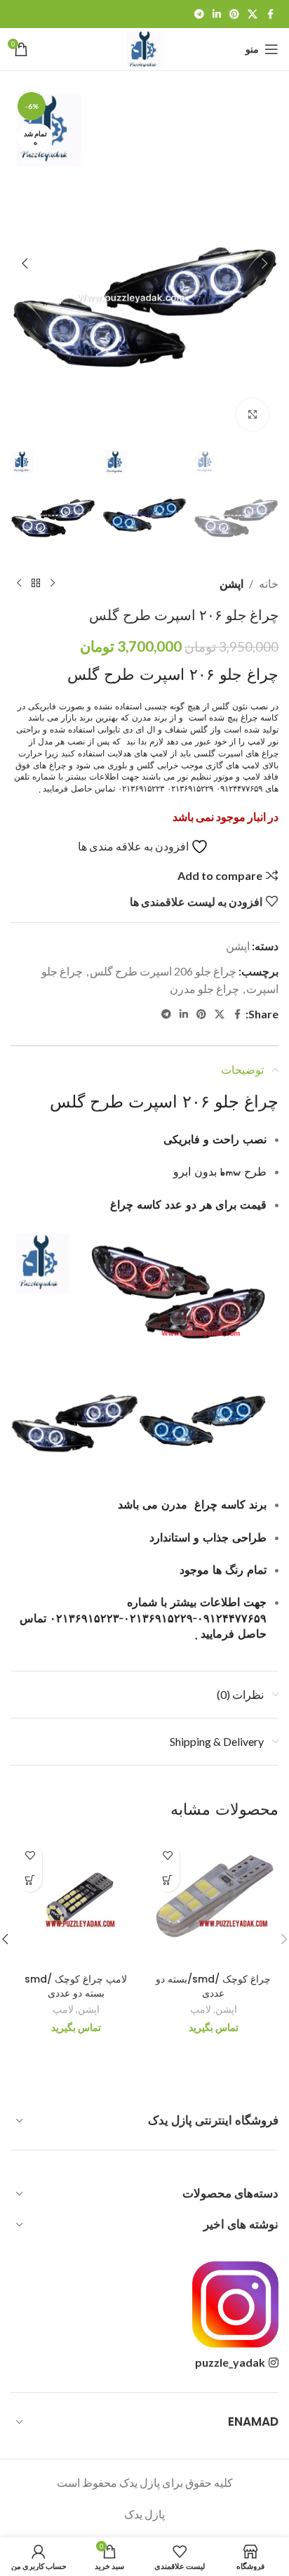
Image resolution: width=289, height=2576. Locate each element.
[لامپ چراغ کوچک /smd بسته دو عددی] (76, 1901)
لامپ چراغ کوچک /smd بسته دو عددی (76, 1986)
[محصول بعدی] (19, 584)
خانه (269, 583)
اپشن (231, 583)
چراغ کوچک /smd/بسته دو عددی (213, 1986)
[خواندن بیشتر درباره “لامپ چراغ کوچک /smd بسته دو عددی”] (30, 1880)
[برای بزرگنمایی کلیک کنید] (252, 415)
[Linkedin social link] (217, 14)
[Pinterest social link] (234, 14)
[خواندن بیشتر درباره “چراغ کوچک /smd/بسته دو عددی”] (167, 1880)
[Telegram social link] (199, 14)
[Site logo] (144, 47)
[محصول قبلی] (53, 584)
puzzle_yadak (230, 2362)
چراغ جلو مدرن (204, 988)
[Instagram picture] (235, 2305)
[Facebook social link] (270, 14)
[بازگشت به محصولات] (36, 584)
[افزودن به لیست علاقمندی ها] (167, 1855)
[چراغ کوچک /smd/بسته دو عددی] (213, 1901)
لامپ (201, 2009)
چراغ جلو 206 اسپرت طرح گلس (163, 971)
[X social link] (253, 14)
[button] (264, 263)
